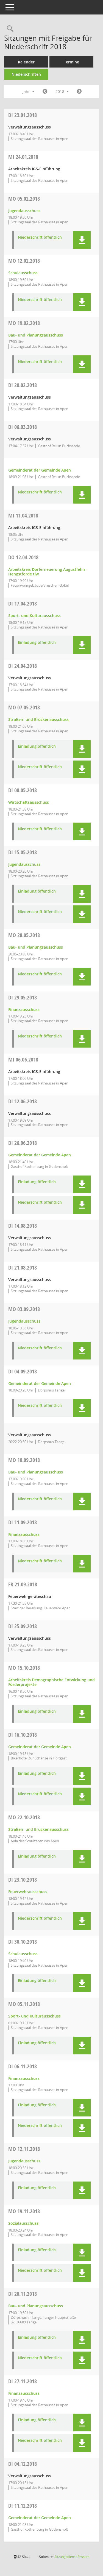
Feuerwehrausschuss (28, 1892)
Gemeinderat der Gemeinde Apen (40, 470)
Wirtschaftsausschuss (29, 802)
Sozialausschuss (23, 2223)
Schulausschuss (23, 273)
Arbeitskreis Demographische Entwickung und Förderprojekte (51, 1682)
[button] (82, 240)
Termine (72, 62)
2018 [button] (60, 91)
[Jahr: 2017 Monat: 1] (45, 92)
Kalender (26, 62)
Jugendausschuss (24, 211)
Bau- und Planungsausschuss (36, 335)
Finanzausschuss (24, 1009)
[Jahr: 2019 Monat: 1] (79, 92)
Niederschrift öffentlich (40, 237)
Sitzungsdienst (72, 2557)
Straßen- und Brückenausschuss (38, 719)
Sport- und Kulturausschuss (34, 616)
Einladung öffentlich (37, 643)
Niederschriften (26, 74)
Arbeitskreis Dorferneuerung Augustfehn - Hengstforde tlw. (48, 572)
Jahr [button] (27, 91)
